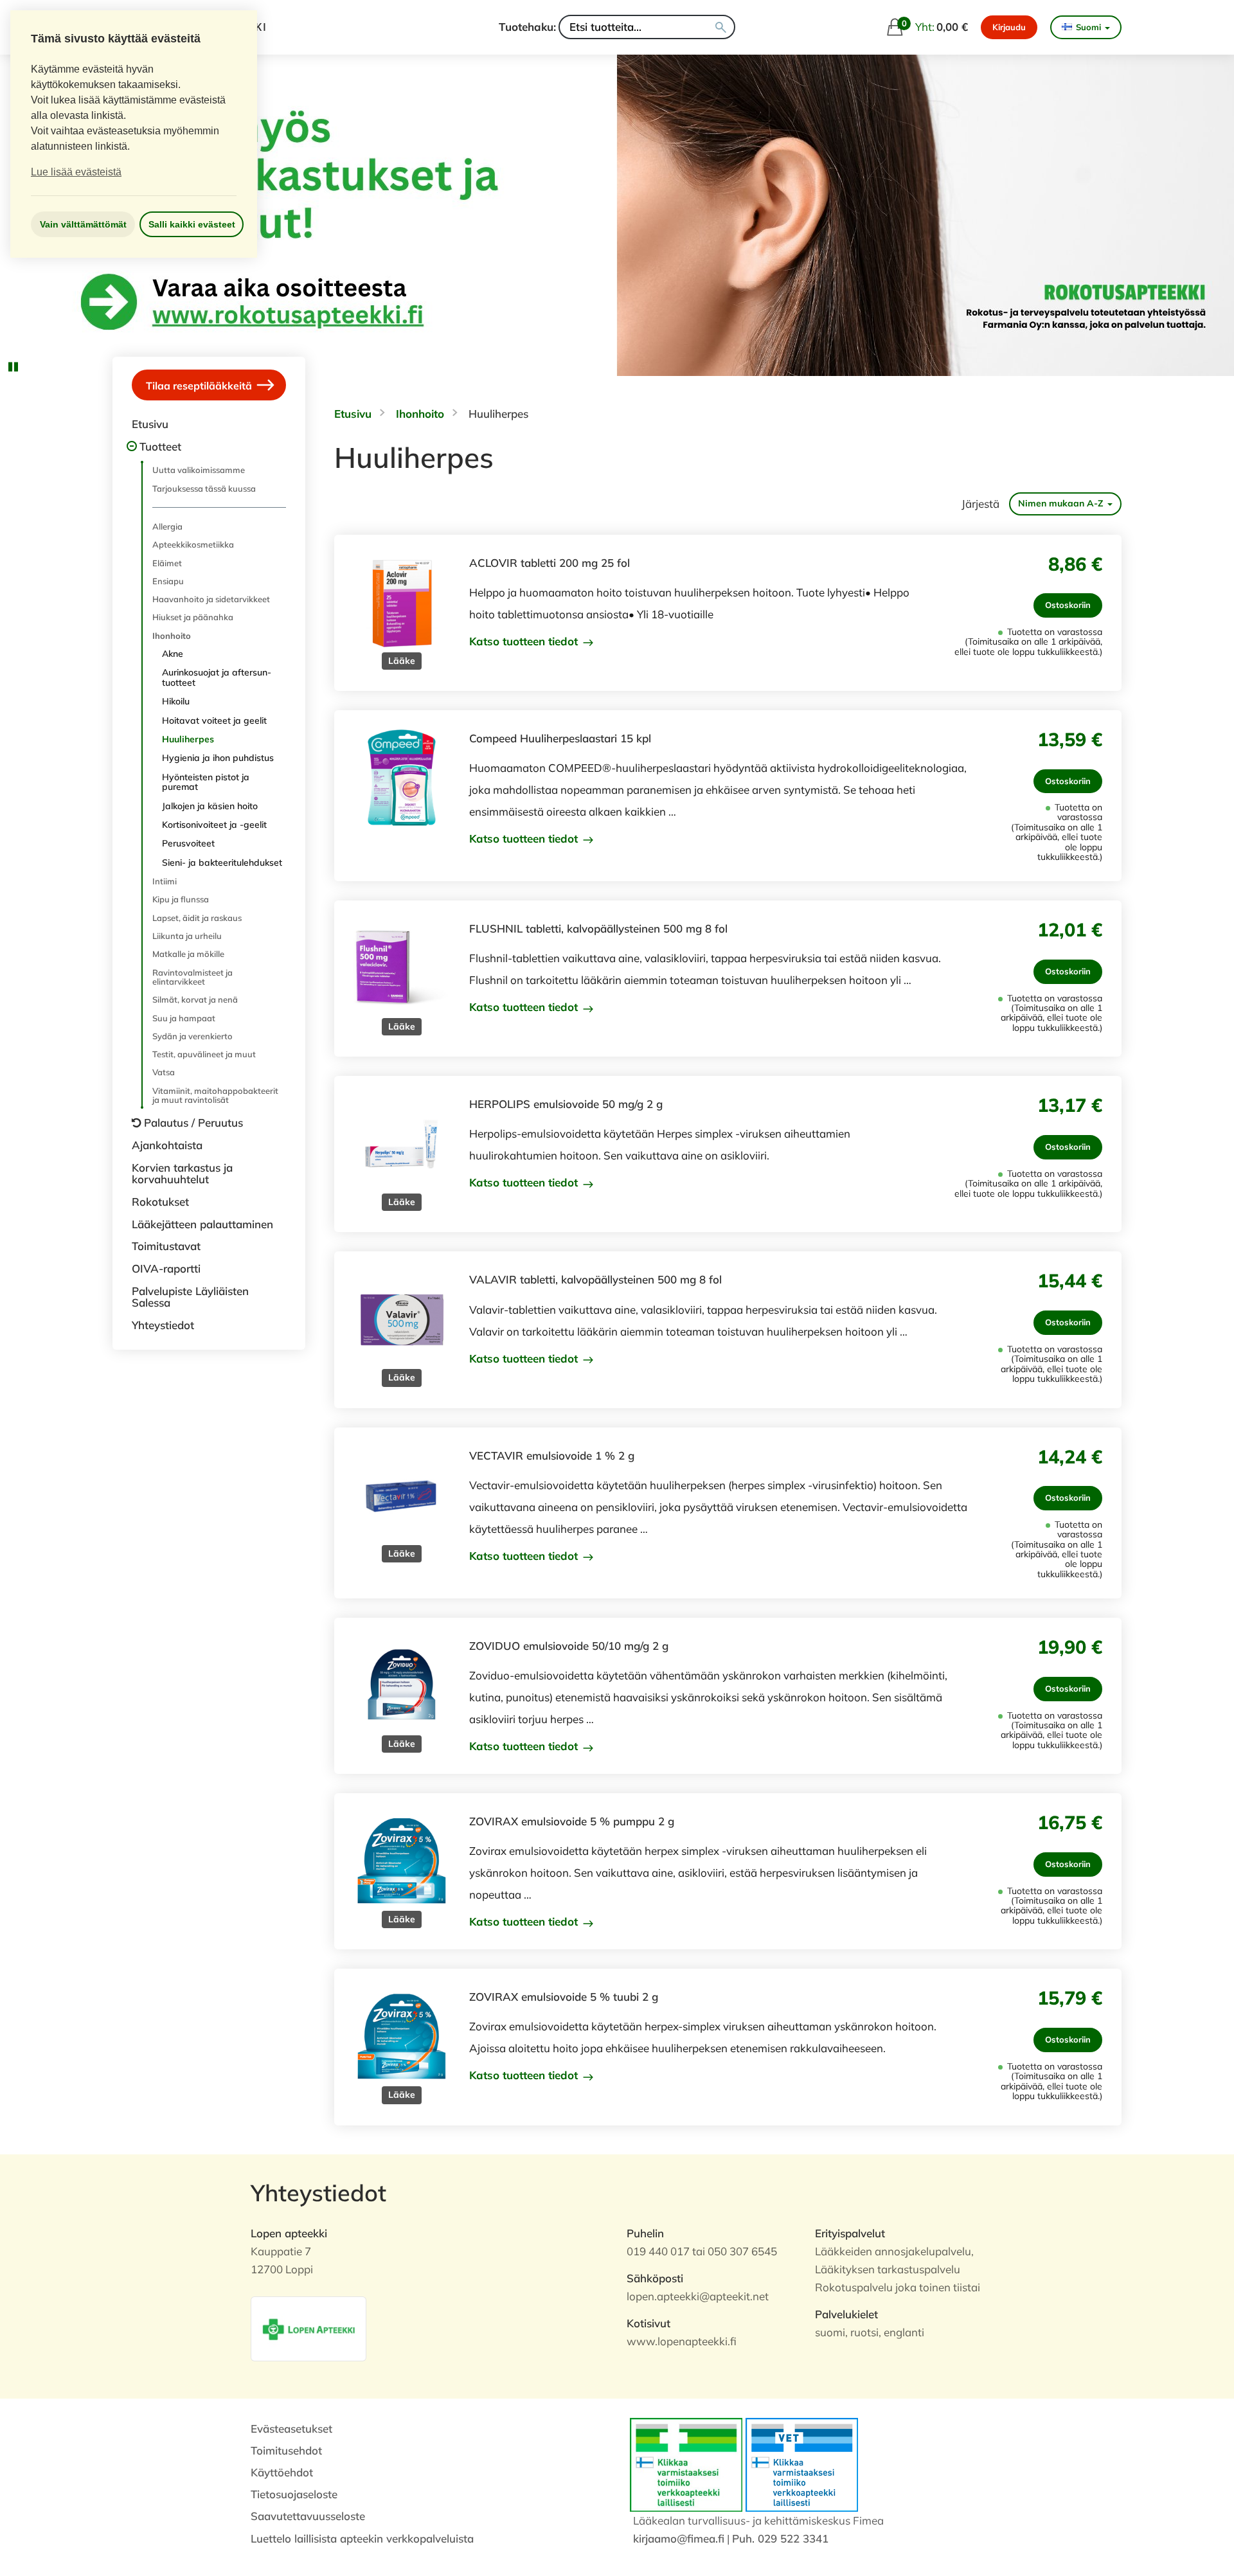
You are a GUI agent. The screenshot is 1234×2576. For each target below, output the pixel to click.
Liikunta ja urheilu (187, 936)
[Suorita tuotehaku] (721, 27)
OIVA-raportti (166, 1268)
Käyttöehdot (282, 2472)
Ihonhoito (172, 636)
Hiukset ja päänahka (193, 617)
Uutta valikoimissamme (199, 470)
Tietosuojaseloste (294, 2494)
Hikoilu (176, 701)
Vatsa (164, 1072)
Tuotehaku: (527, 27)
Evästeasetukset (291, 2428)
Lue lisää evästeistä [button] (76, 172)
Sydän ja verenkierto (192, 1036)
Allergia (167, 526)
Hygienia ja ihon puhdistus (218, 758)
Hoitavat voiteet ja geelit (214, 720)
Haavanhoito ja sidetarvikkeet (211, 599)
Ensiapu (168, 581)
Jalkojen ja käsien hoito (210, 806)
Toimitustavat (166, 1246)
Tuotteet (160, 446)
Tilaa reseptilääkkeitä (200, 386)
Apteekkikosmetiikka (193, 544)
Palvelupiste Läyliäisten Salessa (190, 1297)
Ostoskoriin (1068, 605)
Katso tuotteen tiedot (525, 641)
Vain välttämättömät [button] (83, 224)
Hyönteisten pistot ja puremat (206, 782)
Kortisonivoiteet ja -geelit (214, 825)
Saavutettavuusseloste (308, 2516)
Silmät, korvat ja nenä (195, 999)
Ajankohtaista (167, 1145)
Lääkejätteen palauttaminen (202, 1224)
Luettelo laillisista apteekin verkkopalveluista (362, 2538)
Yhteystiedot (163, 1325)
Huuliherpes (188, 739)
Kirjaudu (1009, 27)
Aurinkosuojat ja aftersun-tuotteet (217, 677)
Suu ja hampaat (184, 1018)
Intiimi (165, 881)
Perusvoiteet (188, 843)
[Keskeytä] (13, 366)
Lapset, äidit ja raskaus (197, 918)
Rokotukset (160, 1202)
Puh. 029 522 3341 (780, 2538)
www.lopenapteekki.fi (682, 2341)
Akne (173, 654)
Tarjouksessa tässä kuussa (204, 488)
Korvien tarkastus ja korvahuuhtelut (182, 1174)
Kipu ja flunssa (181, 899)
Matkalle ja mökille (188, 954)
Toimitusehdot (286, 2450)
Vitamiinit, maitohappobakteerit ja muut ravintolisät (215, 1095)
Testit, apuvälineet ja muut (204, 1054)
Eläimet (167, 563)
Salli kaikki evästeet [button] (192, 224)
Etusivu (150, 424)
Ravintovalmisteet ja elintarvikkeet (192, 977)
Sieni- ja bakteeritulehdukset (222, 863)
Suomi (1088, 27)
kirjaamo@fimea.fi (679, 2538)
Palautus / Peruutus (193, 1123)
